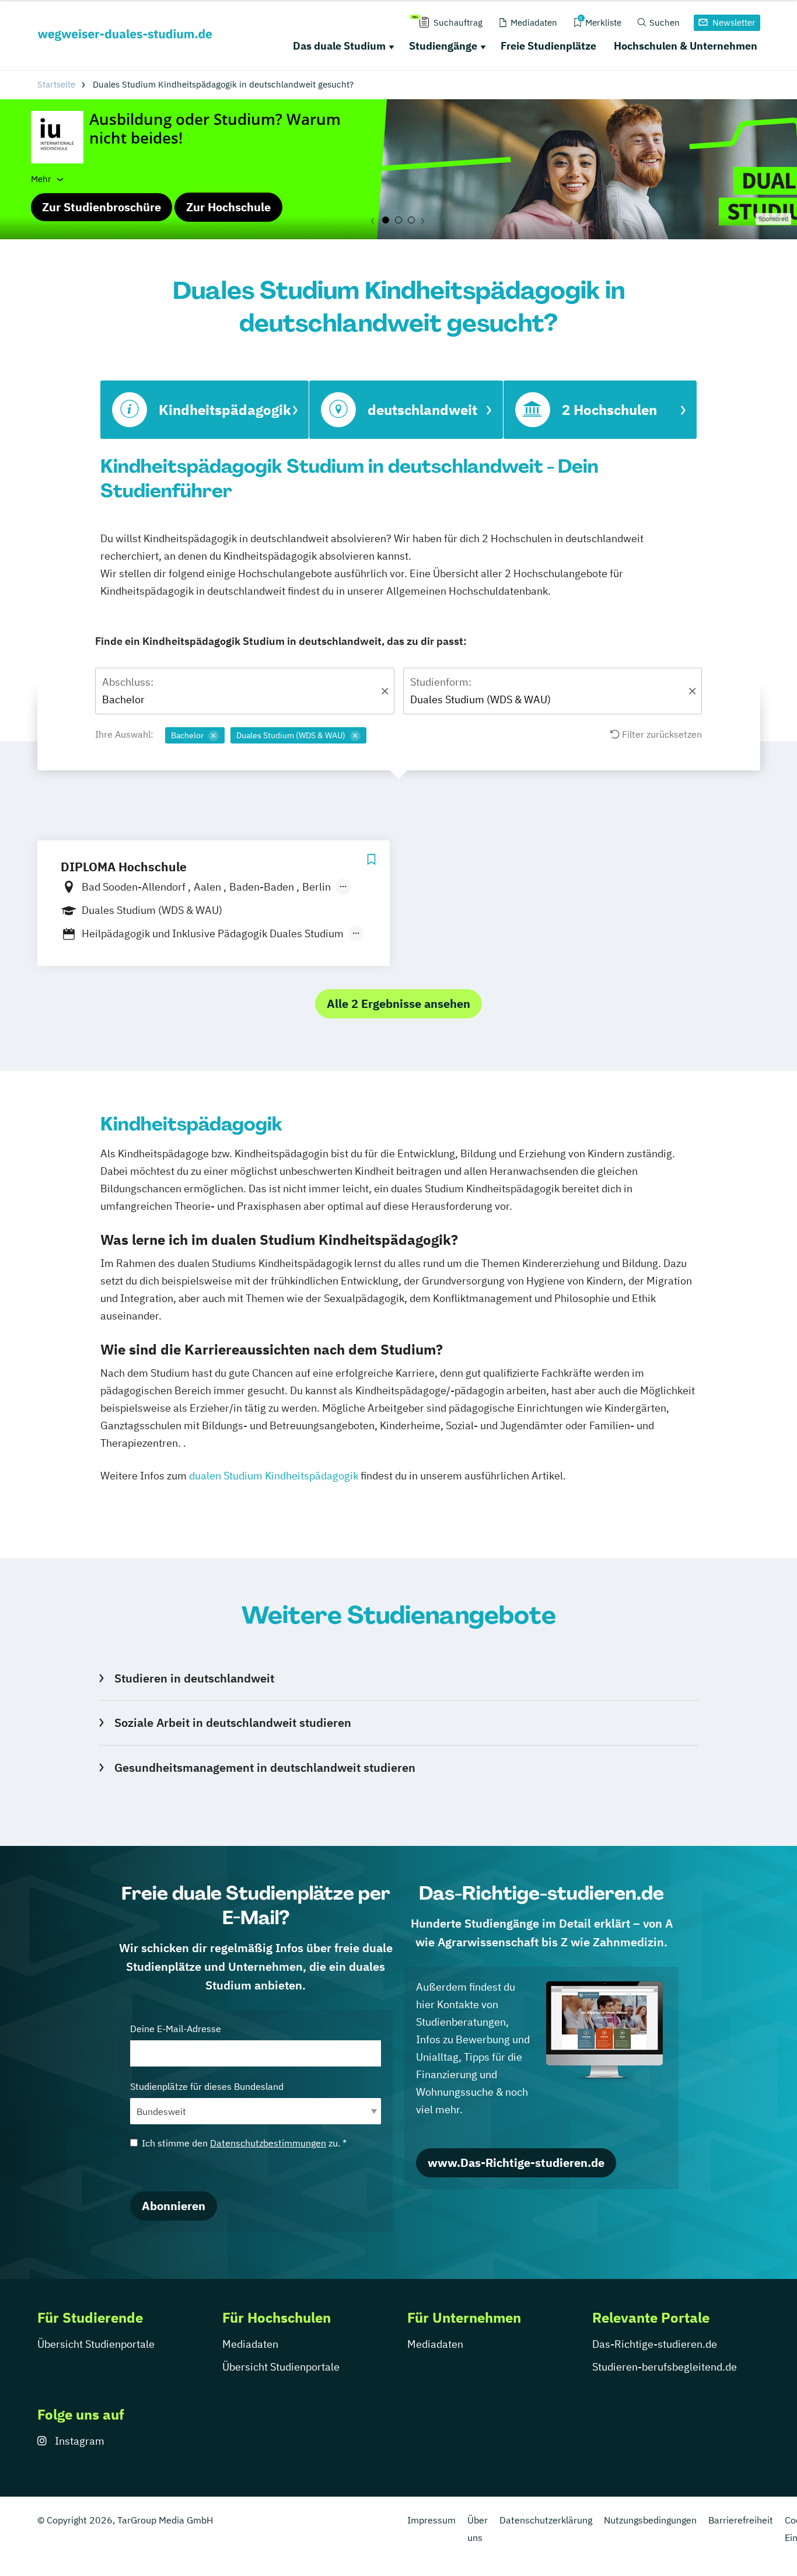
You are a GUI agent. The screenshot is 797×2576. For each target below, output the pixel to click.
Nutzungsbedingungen (650, 2520)
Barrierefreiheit (741, 2520)
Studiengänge (443, 46)
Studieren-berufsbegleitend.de (665, 2367)
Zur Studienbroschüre (102, 207)
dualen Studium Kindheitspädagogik (274, 1476)
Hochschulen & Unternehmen (686, 46)
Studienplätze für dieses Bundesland (207, 2086)
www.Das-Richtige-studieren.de (516, 2163)
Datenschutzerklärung (546, 2520)
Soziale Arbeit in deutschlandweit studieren (233, 1722)
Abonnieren (174, 2206)
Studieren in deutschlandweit (194, 1678)
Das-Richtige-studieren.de (655, 2344)
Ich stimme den (244, 2143)
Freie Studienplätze (548, 46)
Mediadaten (250, 2344)
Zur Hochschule (228, 207)
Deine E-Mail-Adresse (176, 2029)
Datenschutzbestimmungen (268, 2143)
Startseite (56, 84)
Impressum (431, 2520)
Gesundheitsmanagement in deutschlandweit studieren (265, 1767)
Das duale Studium (339, 46)
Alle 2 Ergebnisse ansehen (398, 1003)
